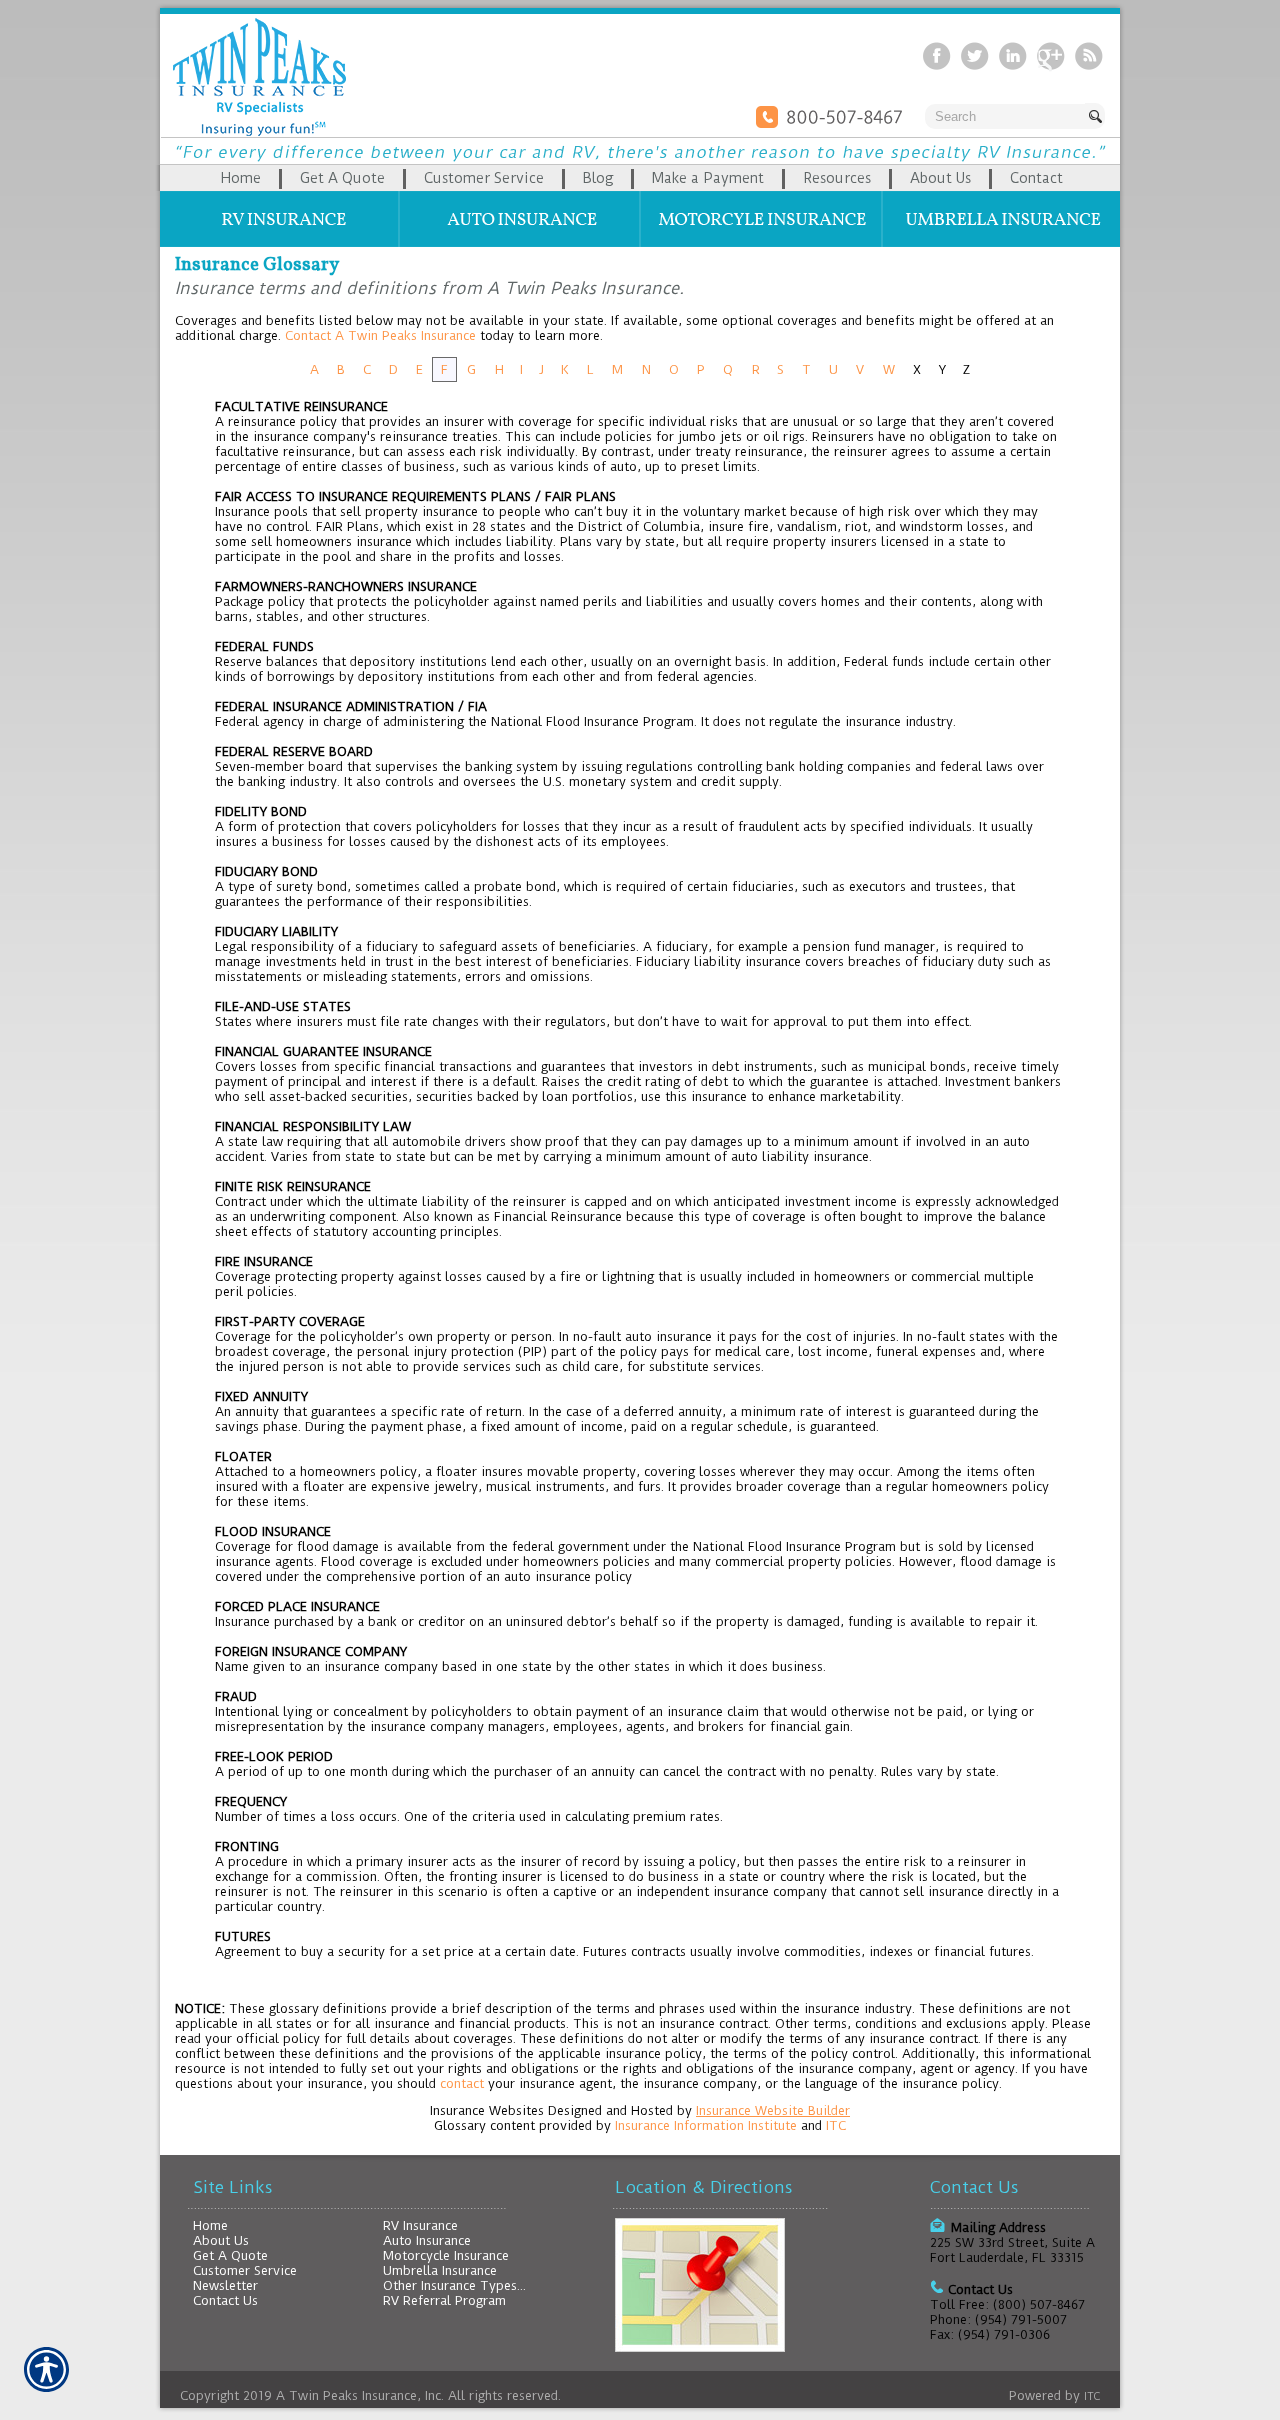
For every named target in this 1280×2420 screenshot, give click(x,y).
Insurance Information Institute (706, 2125)
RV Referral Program (444, 2300)
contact (462, 2083)
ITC (836, 2125)
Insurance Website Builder (773, 2110)
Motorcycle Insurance (446, 2255)
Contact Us (225, 2300)
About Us (221, 2240)
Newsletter (225, 2285)
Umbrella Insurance (440, 2270)
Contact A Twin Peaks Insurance (380, 335)
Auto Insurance (427, 2240)
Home (210, 2225)
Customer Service (245, 2270)
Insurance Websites (487, 2110)
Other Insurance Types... (454, 2285)
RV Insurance (420, 2225)
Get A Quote (230, 2255)
